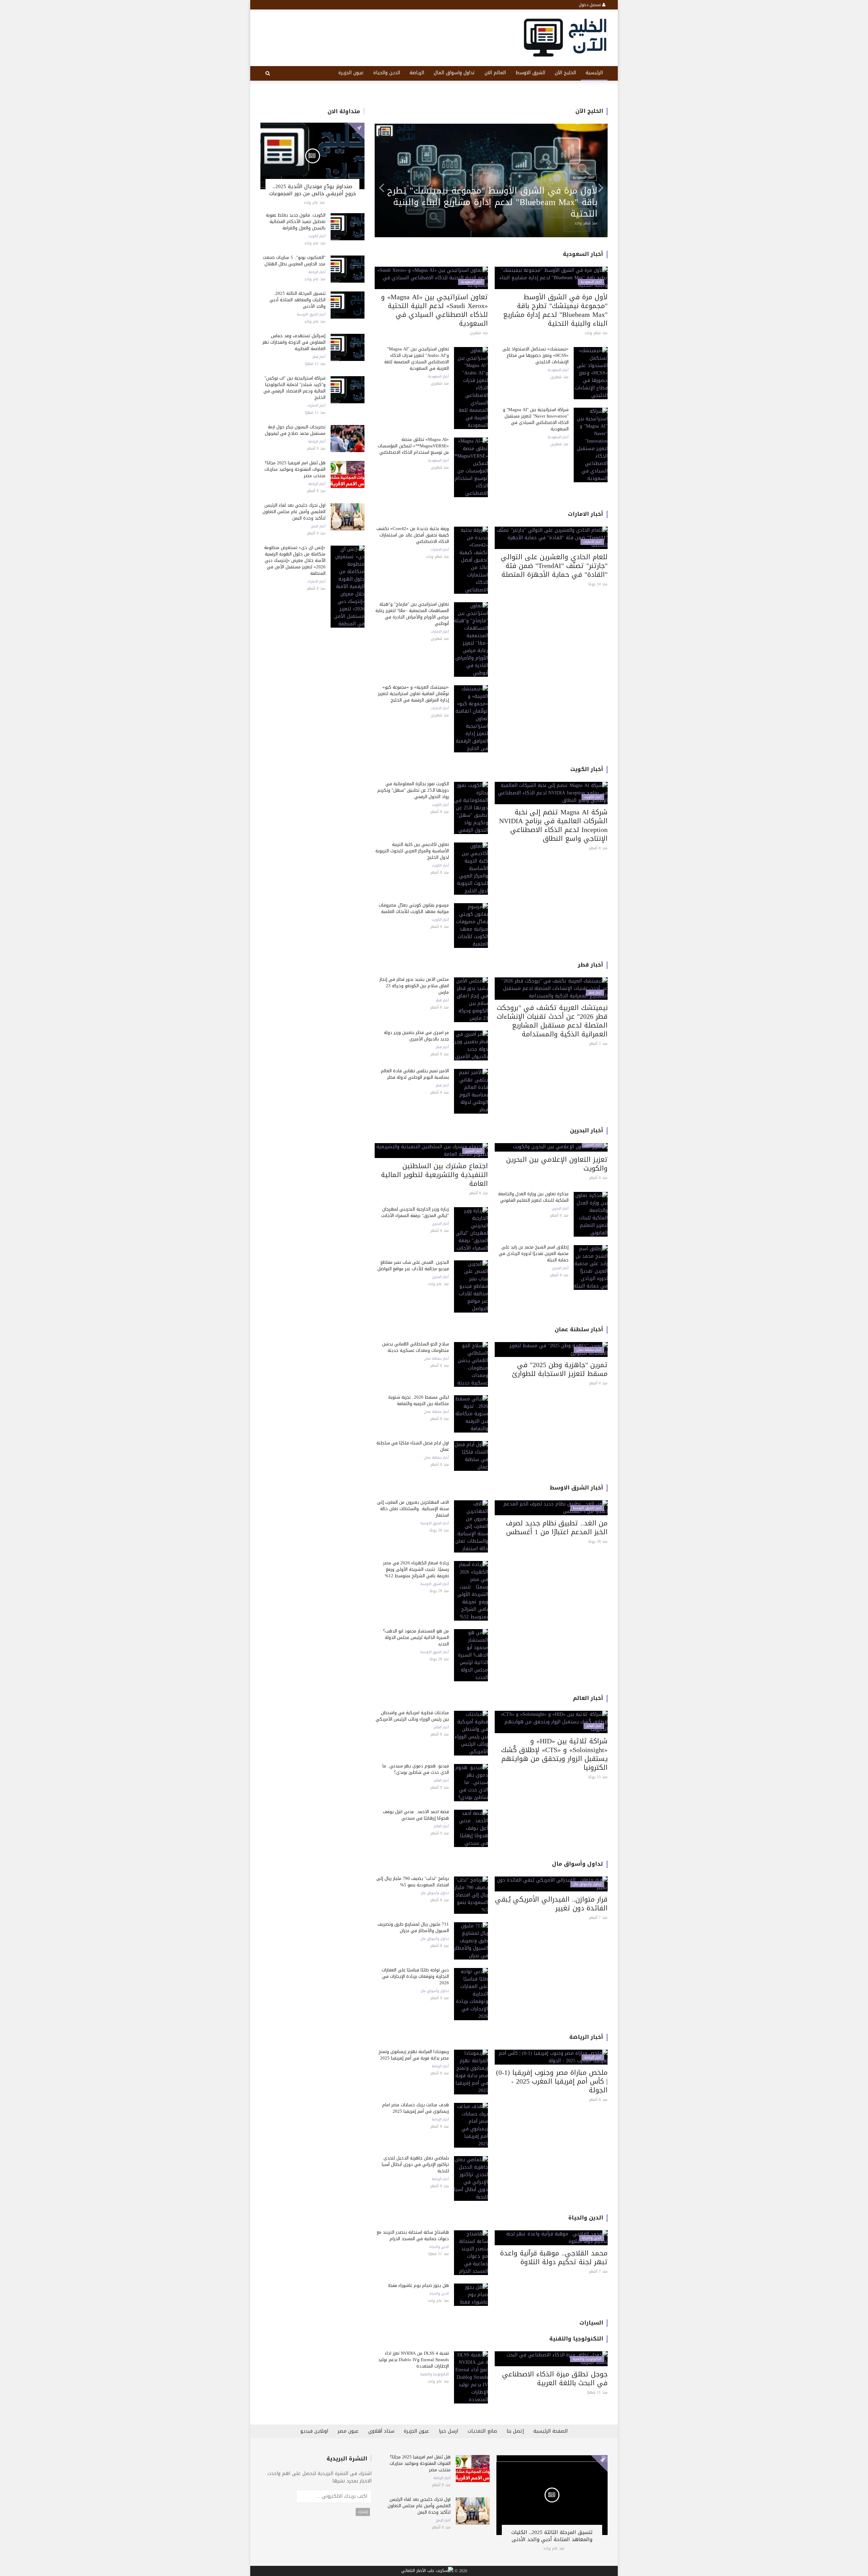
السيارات (591, 2323)
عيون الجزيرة (351, 73)
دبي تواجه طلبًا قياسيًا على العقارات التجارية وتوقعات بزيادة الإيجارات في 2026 (415, 1976)
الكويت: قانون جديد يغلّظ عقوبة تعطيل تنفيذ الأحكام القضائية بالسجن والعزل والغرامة (296, 221)
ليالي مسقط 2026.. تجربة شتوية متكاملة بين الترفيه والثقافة (419, 1400)
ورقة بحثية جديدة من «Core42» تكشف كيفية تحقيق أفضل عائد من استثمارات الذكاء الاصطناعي (413, 535)
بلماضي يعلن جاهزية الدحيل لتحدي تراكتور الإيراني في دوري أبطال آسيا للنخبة (415, 2164)
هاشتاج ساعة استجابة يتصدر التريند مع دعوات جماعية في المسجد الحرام (413, 2235)
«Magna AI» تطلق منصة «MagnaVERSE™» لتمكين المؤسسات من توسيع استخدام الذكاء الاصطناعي (413, 446)
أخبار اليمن (318, 526)
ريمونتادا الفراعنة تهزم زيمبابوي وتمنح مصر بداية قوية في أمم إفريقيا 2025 (414, 2055)
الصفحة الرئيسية (550, 2431)
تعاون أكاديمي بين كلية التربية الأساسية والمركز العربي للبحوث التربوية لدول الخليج (412, 851)
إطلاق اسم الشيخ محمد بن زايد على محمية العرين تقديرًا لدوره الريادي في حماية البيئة (534, 1253)
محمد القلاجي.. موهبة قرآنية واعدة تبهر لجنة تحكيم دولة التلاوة (554, 2257)
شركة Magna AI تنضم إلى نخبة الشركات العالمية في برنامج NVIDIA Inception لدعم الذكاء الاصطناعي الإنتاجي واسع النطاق (553, 825)
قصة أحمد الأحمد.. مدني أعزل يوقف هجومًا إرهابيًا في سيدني (416, 1815)
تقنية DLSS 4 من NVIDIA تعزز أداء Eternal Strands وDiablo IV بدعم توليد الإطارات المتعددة (413, 2360)
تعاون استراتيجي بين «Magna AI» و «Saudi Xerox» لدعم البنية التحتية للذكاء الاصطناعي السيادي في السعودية (435, 310)
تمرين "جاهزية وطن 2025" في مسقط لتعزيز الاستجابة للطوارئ (560, 1369)
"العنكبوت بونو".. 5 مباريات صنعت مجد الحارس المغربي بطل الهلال (294, 261)
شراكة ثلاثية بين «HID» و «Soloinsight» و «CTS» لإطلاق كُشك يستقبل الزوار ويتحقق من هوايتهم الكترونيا (554, 1754)
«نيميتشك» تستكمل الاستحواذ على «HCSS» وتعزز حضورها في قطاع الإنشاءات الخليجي (536, 355)
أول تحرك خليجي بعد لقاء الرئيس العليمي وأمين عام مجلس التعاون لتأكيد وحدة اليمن (294, 512)
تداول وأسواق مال (578, 1864)
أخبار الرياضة (317, 272)
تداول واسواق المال (454, 73)
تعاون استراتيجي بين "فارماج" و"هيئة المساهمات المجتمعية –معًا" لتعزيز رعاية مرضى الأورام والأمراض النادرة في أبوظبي (496, 202)
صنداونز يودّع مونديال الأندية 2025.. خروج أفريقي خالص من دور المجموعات (313, 190)
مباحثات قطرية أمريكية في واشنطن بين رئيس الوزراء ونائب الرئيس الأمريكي (412, 1716)
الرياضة (417, 73)
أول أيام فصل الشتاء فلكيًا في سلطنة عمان (413, 1446)
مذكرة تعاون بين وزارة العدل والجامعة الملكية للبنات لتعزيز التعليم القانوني (533, 1197)
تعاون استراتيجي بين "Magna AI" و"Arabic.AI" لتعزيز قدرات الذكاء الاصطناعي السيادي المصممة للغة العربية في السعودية (417, 359)
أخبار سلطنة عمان (579, 1329)
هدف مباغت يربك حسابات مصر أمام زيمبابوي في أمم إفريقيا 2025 (416, 2108)
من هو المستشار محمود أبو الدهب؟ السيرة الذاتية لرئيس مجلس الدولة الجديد (416, 1637)
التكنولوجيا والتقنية (576, 2339)
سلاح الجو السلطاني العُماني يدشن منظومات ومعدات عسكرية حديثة (416, 1347)
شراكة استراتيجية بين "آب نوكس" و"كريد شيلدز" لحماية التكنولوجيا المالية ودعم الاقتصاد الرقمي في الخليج (294, 388)
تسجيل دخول (590, 5)
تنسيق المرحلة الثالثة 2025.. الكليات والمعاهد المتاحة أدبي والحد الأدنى (298, 300)
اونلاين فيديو (314, 2431)
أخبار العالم (588, 1698)
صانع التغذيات (482, 2431)
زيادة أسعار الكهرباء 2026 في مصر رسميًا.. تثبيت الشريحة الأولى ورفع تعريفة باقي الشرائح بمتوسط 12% (416, 1569)
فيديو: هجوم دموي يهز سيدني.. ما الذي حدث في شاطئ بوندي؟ (416, 1769)
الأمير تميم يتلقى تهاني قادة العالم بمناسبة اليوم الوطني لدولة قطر (415, 1074)
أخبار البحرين (587, 1130)
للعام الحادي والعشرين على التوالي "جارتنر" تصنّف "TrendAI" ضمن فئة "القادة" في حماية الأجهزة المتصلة (554, 566)
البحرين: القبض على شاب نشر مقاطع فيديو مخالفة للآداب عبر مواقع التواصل (413, 1265)
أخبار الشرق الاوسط (311, 315)
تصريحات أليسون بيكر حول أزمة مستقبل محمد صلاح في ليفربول (295, 430)
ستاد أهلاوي (381, 2431)
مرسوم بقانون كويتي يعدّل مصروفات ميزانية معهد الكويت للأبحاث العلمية (414, 908)
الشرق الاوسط (530, 73)
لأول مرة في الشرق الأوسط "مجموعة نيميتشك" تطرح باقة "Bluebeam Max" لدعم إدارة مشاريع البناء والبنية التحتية (555, 310)
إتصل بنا (515, 2431)
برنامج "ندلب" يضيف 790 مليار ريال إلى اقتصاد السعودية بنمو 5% (413, 1882)
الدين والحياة (387, 73)
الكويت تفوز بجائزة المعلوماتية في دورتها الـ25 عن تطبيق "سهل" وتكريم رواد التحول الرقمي (413, 790)
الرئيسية (594, 73)
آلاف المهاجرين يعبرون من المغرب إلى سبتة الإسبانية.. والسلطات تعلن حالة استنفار (413, 1509)
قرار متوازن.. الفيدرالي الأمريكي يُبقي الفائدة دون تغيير (551, 1904)
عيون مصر (348, 2431)
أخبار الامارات (316, 406)
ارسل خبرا (448, 2431)
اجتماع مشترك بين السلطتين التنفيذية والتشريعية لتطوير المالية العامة (435, 1175)
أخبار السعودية (583, 254)
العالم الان (495, 73)
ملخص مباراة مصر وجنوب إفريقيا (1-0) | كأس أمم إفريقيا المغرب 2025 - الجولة (552, 2081)
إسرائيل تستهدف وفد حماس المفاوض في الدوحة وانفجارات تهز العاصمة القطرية (294, 342)
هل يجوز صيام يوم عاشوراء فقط (419, 2285)
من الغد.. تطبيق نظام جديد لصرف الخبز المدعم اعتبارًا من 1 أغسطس (557, 1527)
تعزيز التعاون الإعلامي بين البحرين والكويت (557, 1164)
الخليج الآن (565, 73)
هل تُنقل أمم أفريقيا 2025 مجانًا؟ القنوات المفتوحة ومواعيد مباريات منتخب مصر (295, 469)
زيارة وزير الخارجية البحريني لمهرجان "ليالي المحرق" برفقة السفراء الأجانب (415, 1212)
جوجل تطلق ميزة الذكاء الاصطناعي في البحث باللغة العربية (555, 2378)
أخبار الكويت (317, 236)
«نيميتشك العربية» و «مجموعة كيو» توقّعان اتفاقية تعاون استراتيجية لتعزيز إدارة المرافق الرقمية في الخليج (413, 694)
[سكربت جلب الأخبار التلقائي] (427, 2571)
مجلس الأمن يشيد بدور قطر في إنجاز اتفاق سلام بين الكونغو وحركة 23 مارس (414, 986)
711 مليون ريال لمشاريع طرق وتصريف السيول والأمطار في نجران (413, 1927)
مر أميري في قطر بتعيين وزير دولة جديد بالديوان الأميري (416, 1036)
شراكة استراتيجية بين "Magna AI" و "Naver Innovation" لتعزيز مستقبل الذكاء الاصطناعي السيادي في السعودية (536, 419)
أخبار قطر (319, 357)
